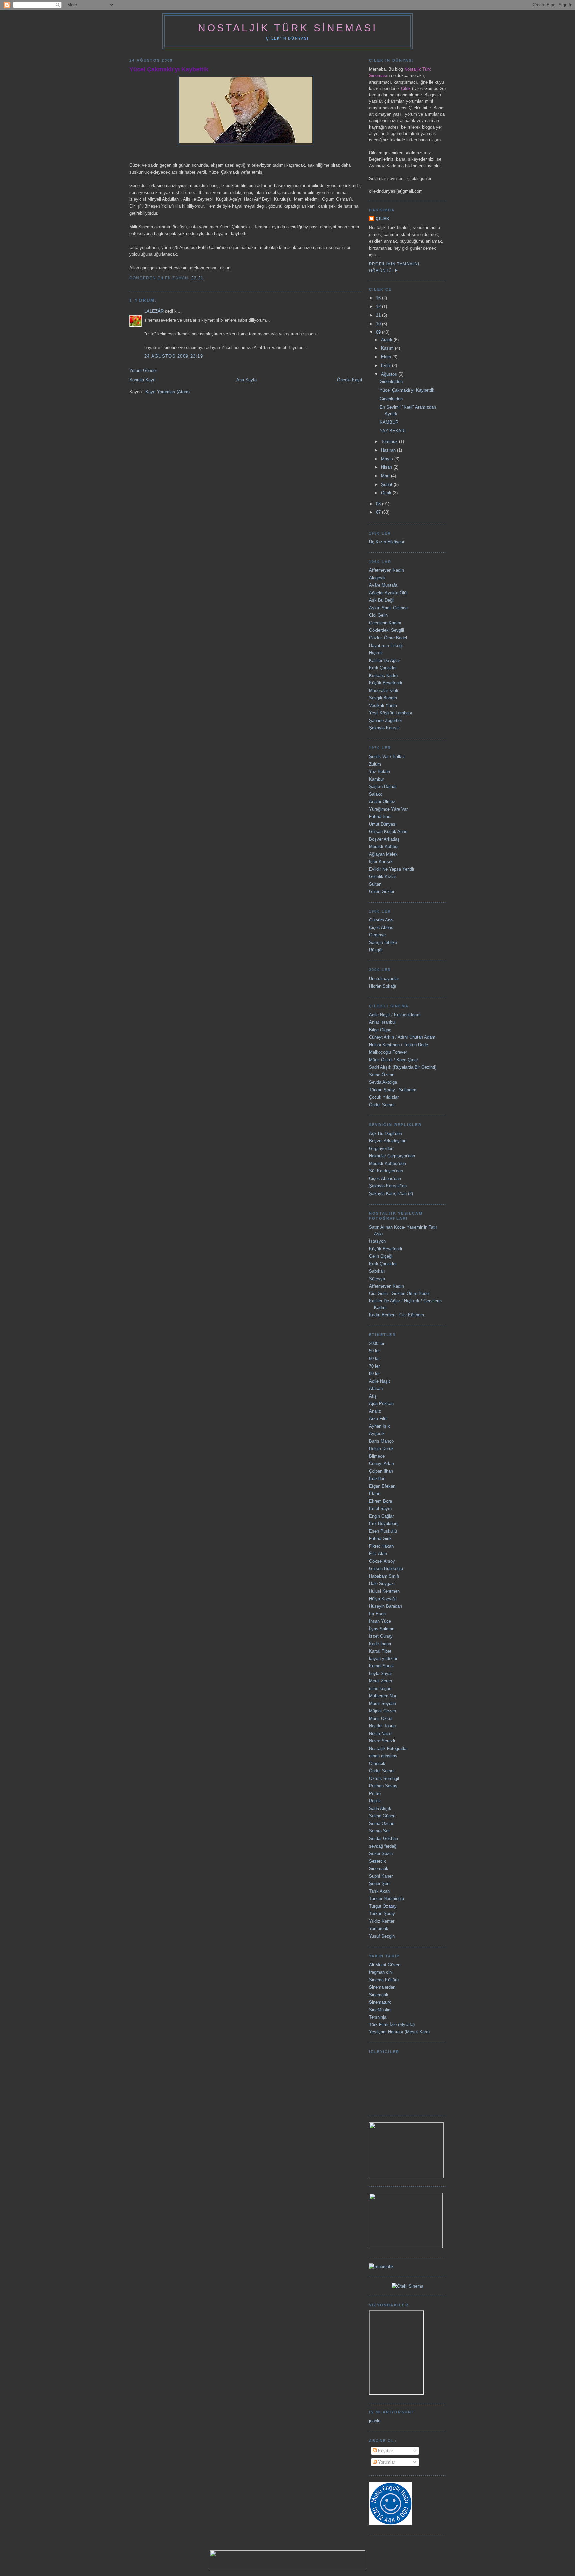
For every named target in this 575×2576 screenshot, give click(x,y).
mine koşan (380, 1689)
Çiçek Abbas (381, 928)
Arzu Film (378, 1419)
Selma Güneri (382, 1816)
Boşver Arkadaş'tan (388, 1141)
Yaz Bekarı (380, 771)
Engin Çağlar (381, 1516)
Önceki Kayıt (350, 380)
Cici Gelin (378, 615)
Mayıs (388, 459)
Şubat (387, 484)
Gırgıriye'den (381, 1148)
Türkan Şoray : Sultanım (393, 1090)
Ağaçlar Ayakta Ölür (388, 593)
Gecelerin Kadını (385, 623)
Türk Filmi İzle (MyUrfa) (392, 2025)
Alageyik (377, 578)
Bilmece (377, 1456)
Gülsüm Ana (381, 920)
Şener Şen (379, 1883)
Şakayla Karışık (384, 728)
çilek (383, 219)
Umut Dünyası (383, 824)
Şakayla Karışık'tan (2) (391, 1193)
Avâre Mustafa (383, 585)
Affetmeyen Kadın (386, 570)
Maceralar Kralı (384, 691)
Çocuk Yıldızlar (384, 1097)
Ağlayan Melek (383, 854)
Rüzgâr (376, 950)
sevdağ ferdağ (383, 1846)
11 (379, 315)
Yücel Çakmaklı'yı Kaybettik (169, 69)
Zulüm (375, 764)
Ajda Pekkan (381, 1404)
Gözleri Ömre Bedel (388, 638)
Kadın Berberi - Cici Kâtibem (396, 1315)
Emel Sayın (380, 1508)
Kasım (388, 348)
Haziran (389, 450)
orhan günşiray (383, 1756)
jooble (375, 2421)
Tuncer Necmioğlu (386, 1898)
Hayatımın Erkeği (386, 646)
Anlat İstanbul (382, 1022)
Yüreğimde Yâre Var (388, 809)
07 (379, 512)
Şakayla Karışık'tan (388, 1186)
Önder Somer (382, 1105)
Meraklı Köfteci (384, 846)
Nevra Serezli (382, 1741)
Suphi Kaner (381, 1876)
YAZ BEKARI (393, 431)
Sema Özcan (382, 1075)
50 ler (374, 1351)
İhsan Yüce (380, 1621)
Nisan (387, 467)
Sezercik (378, 1861)
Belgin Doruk (381, 1449)
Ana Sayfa (246, 380)
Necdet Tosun (382, 1726)
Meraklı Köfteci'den (387, 1163)
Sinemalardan (382, 1987)
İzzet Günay (381, 1636)
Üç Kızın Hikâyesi (386, 542)
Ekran (375, 1493)
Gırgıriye (377, 935)
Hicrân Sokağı (383, 986)
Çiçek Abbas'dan (385, 1178)
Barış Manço (381, 1441)
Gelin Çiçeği (381, 1256)
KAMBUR (389, 422)
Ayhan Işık (380, 1426)
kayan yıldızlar (383, 1659)
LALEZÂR (154, 311)
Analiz (375, 1411)
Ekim (387, 357)
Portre (375, 1794)
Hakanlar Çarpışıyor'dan (392, 1156)
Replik (375, 1801)
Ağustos (390, 374)
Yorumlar (386, 2462)
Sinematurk (380, 2002)
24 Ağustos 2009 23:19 (174, 356)
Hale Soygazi (382, 1583)
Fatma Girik (380, 1538)
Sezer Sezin (381, 1853)
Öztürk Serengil (384, 1779)
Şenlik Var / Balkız (387, 756)
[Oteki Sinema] (407, 2286)
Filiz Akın (378, 1553)
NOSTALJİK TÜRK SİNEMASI (288, 28)
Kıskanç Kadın (383, 676)
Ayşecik (377, 1434)
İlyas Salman (382, 1629)
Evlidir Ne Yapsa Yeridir (392, 869)
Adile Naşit (380, 1381)
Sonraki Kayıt (143, 380)
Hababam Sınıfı (384, 1576)
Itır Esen (377, 1614)
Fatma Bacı (380, 816)
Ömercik (377, 1764)
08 (379, 504)
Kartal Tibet (380, 1651)
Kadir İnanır (380, 1644)
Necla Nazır (380, 1734)
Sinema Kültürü (384, 1980)
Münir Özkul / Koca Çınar (393, 1060)
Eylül (386, 366)
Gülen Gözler (382, 891)
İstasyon (377, 1241)
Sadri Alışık (380, 1809)
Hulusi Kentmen (384, 1591)
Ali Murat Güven (385, 1965)
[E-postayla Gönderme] (206, 278)
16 (379, 298)
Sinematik (379, 1868)
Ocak (387, 493)
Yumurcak (379, 1928)
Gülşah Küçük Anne (388, 831)
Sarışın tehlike (383, 943)
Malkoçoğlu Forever (388, 1052)
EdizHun (377, 1478)
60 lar (374, 1359)
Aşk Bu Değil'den (385, 1133)
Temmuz (390, 441)
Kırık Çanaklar (383, 668)
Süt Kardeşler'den (386, 1171)
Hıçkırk (376, 653)
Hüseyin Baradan (385, 1606)
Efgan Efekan (382, 1486)
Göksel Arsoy (382, 1561)
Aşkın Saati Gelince (388, 608)
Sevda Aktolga (383, 1082)
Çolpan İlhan (381, 1471)
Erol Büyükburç (384, 1523)
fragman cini (381, 1972)
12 (379, 307)
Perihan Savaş (383, 1786)
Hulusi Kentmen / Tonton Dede (398, 1045)
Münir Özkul (381, 1719)
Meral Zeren (381, 1681)
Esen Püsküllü (383, 1531)
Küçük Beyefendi (385, 683)
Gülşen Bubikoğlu (386, 1568)
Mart (386, 476)
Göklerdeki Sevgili (386, 630)
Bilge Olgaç (380, 1030)
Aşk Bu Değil (382, 600)
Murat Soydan (383, 1704)
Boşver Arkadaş (384, 839)
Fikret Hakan (381, 1546)
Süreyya (377, 1279)
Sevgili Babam (383, 698)
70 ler (374, 1366)
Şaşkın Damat (383, 786)
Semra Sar (379, 1831)
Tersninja (378, 2017)
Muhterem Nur (383, 1696)
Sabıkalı (377, 1271)
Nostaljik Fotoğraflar (388, 1749)
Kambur (377, 779)
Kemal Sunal (381, 1666)
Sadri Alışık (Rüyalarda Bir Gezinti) (403, 1067)
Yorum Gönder (143, 370)
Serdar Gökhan (383, 1839)
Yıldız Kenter (382, 1921)
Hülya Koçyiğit (383, 1599)
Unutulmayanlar (384, 979)
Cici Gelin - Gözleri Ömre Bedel (399, 1294)
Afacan (376, 1389)
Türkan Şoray (382, 1913)
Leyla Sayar (381, 1674)
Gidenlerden (391, 381)
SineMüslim (380, 2010)
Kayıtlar (385, 2451)
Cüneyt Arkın (382, 1464)
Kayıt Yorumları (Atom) (168, 392)
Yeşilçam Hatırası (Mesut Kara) (399, 2032)
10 (379, 324)
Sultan (375, 884)
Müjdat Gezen (383, 1711)
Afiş (373, 1396)
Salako (376, 794)
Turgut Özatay (383, 1906)
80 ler (374, 1374)
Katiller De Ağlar (384, 661)
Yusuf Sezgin (382, 1936)
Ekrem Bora (381, 1501)
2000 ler (377, 1344)
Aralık (387, 340)
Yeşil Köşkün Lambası (391, 713)
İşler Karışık (381, 861)
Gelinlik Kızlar (383, 876)
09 (379, 332)
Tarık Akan (379, 1891)
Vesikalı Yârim (383, 706)
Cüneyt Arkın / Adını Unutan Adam (402, 1037)
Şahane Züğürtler (385, 721)
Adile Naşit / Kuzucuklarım (395, 1015)
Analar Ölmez (382, 801)
